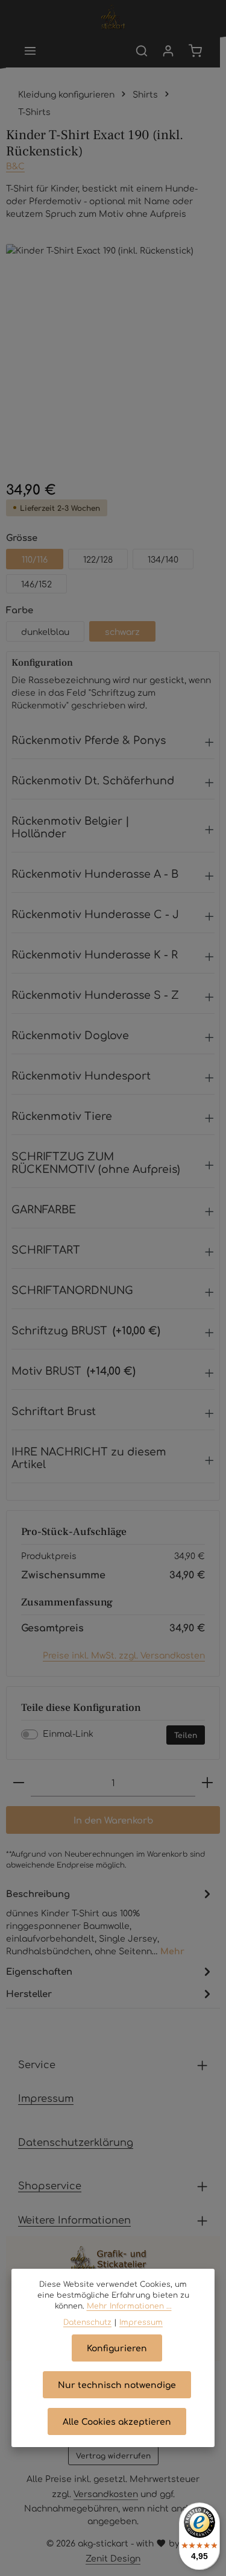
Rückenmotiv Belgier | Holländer (71, 827)
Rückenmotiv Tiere (62, 1115)
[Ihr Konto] (168, 51)
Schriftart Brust (54, 1411)
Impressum (46, 2098)
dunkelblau (45, 631)
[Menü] (30, 51)
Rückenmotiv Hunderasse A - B (95, 873)
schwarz (122, 631)
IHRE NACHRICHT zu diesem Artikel (89, 1457)
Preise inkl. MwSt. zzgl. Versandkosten (124, 1655)
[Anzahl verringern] (19, 1783)
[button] (113, 743)
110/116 (35, 559)
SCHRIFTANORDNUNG (72, 1290)
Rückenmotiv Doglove (70, 1035)
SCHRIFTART (46, 1249)
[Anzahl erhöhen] (207, 1783)
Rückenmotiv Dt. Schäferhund (93, 780)
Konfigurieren (117, 2348)
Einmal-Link (68, 1733)
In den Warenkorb (113, 1820)
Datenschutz (87, 2322)
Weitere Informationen (74, 2219)
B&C (15, 166)
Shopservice (50, 2185)
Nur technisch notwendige (117, 2384)
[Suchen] (142, 51)
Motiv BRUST (74, 1370)
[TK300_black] (113, 351)
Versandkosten (106, 2493)
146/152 (36, 584)
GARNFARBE (44, 1209)
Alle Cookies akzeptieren (117, 2421)
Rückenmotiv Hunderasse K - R (95, 954)
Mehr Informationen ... (129, 2306)
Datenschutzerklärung (76, 2142)
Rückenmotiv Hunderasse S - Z (95, 994)
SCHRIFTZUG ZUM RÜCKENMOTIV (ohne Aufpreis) (96, 1162)
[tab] (110, 1921)
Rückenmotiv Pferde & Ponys (89, 739)
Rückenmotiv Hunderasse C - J (95, 914)
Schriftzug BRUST (86, 1330)
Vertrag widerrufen (113, 2456)
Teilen (186, 1735)
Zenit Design (113, 2558)
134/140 (163, 559)
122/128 (98, 559)
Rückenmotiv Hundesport (81, 1075)
